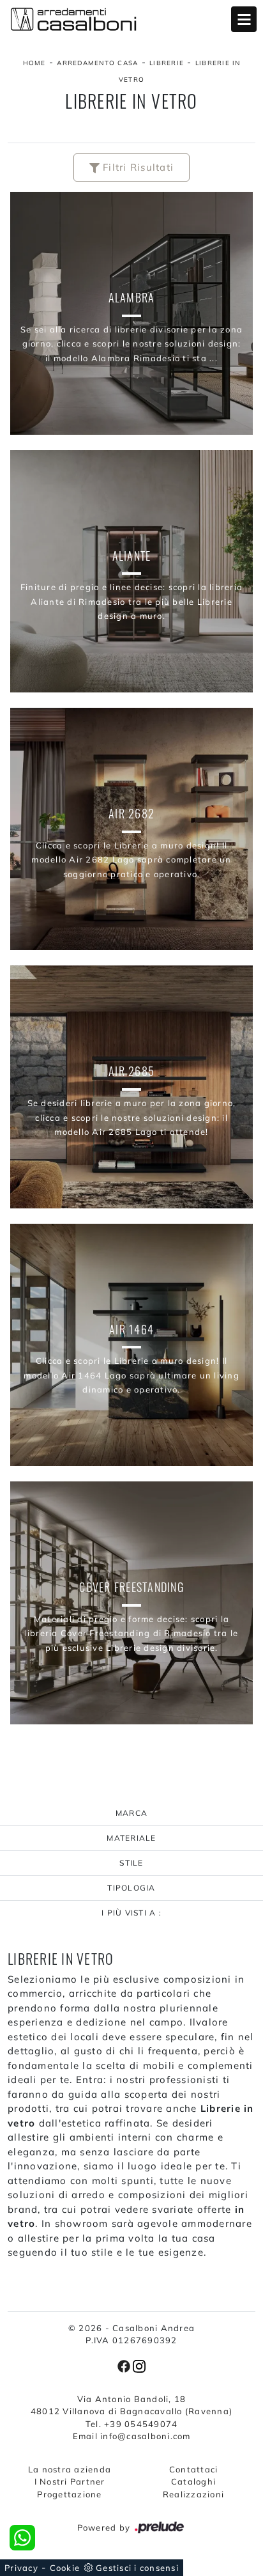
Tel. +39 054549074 (132, 2424)
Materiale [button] (131, 1838)
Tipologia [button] (131, 1888)
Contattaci (194, 2469)
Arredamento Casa (97, 63)
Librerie (167, 63)
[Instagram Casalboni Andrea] (139, 2365)
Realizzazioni (193, 2494)
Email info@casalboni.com (132, 2436)
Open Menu (244, 19)
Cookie (65, 2568)
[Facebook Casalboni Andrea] (125, 2365)
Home (34, 63)
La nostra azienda (70, 2469)
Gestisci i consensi (137, 2568)
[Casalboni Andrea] (131, 19)
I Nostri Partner (70, 2481)
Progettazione (69, 2494)
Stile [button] (131, 1863)
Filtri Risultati (137, 167)
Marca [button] (131, 1813)
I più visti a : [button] (131, 1913)
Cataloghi (193, 2481)
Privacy (21, 2568)
